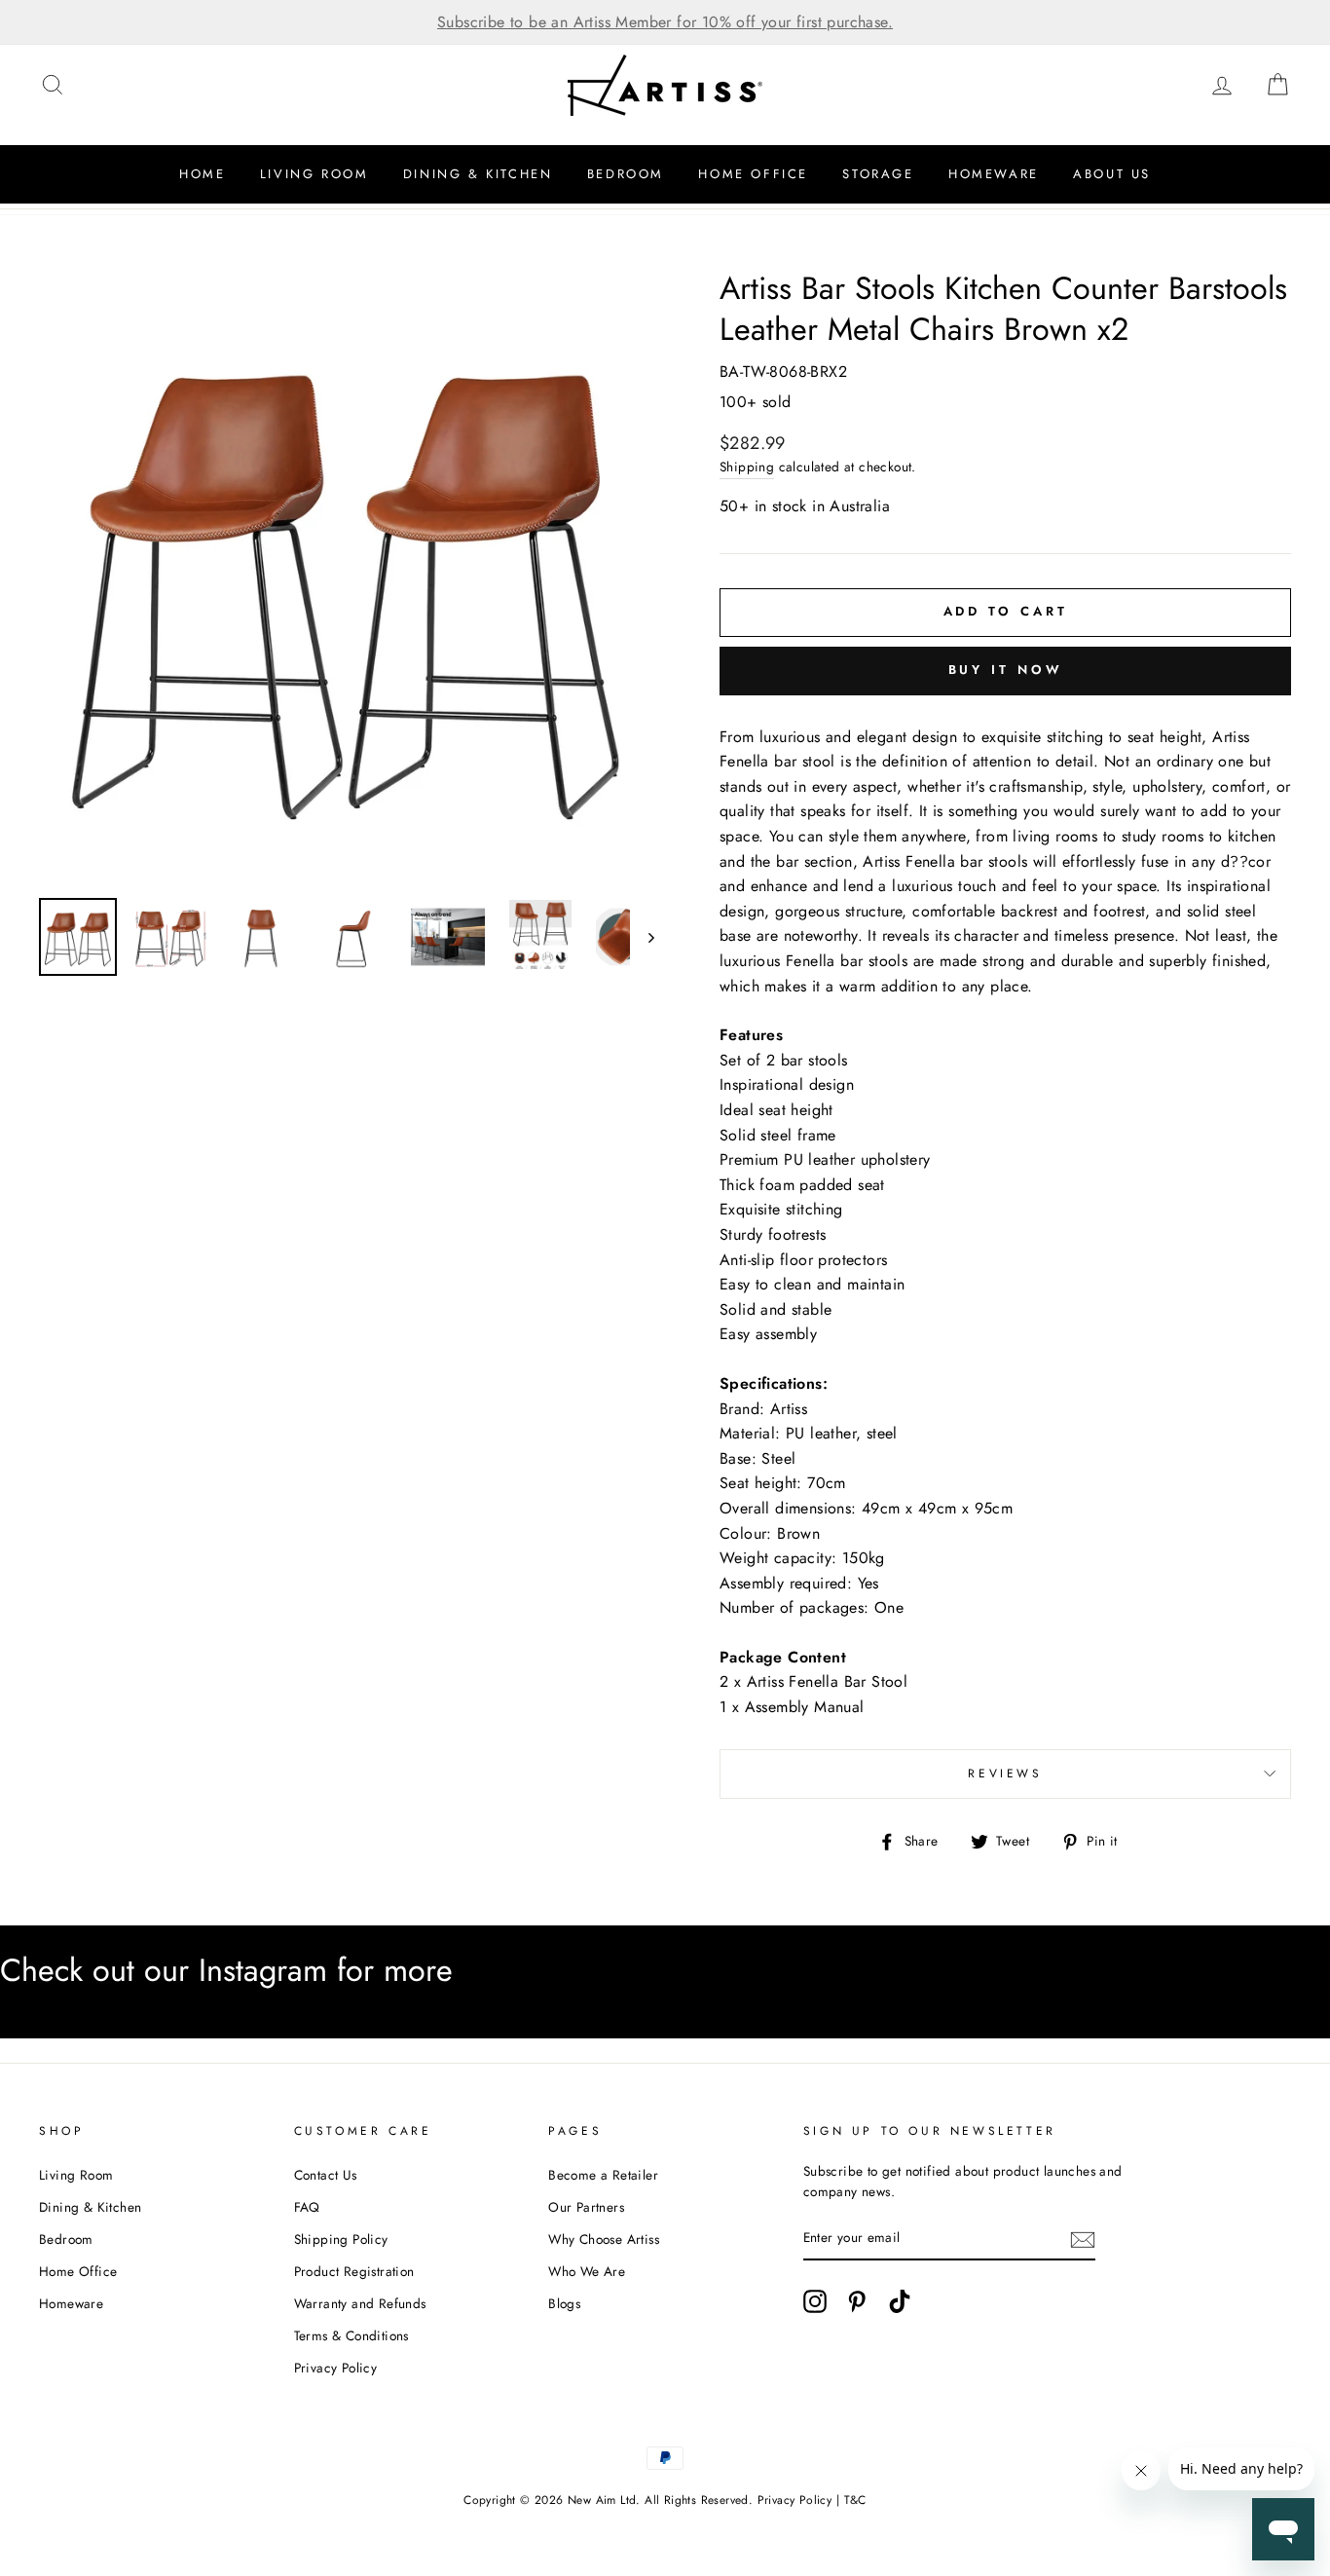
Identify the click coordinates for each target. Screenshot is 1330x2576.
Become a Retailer (603, 2175)
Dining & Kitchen (478, 174)
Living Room (314, 174)
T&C (855, 2500)
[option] (665, 22)
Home (202, 174)
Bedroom (626, 174)
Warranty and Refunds (360, 2303)
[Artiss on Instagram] (815, 2301)
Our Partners (586, 2207)
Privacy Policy (336, 2368)
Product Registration (354, 2271)
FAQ (307, 2207)
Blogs (564, 2303)
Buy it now (1006, 670)
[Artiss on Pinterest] (857, 2301)
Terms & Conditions (351, 2335)
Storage (878, 174)
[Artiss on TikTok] (900, 2301)
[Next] (642, 937)
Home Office (753, 174)
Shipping (747, 467)
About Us (1112, 174)
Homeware (994, 174)
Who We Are (587, 2271)
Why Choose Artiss (604, 2239)
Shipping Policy (341, 2239)
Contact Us (326, 2175)
